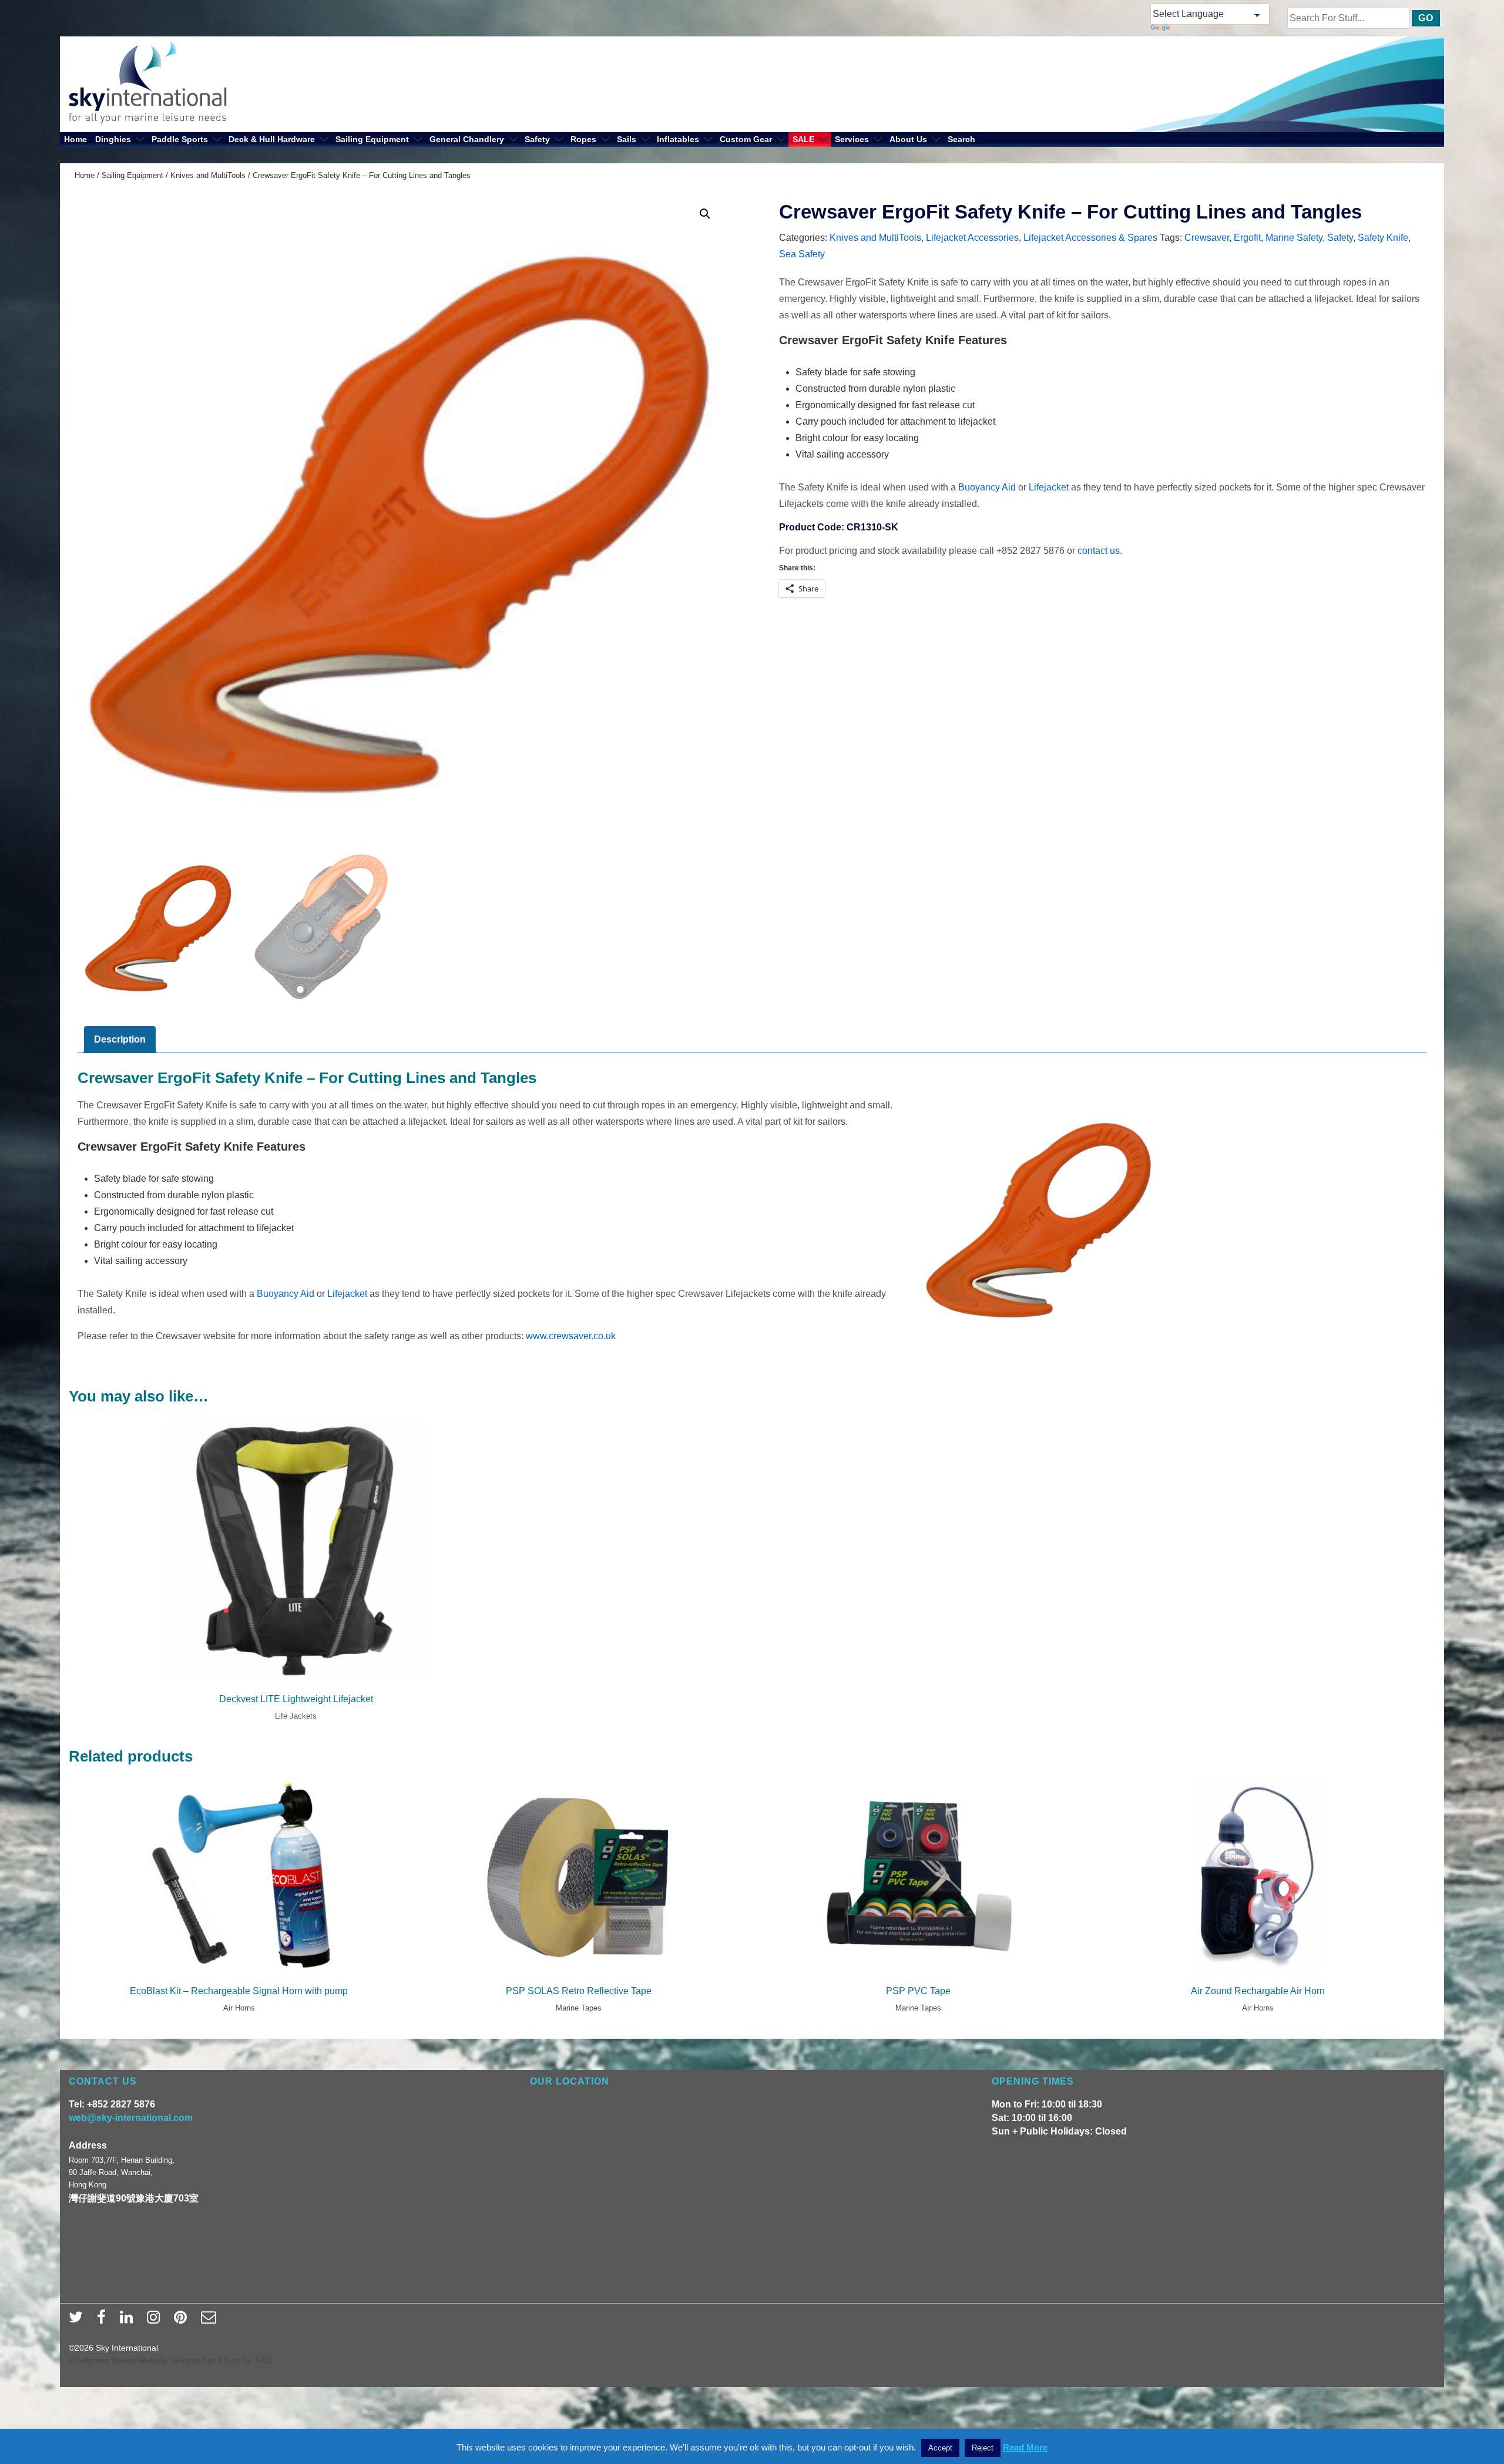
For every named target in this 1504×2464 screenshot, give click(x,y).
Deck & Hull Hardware (272, 139)
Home (75, 139)
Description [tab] (120, 1039)
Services (852, 139)
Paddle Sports (180, 139)
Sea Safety (802, 254)
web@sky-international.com (131, 2118)
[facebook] (104, 2321)
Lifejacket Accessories (972, 238)
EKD (264, 2360)
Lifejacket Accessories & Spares (1090, 238)
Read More (1025, 2447)
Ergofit (1247, 238)
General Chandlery (467, 139)
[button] (705, 214)
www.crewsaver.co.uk (571, 1336)
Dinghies (113, 139)
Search (961, 139)
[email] (210, 2321)
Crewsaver (1207, 238)
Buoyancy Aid (987, 487)
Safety (537, 139)
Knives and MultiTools (208, 175)
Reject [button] (983, 2448)
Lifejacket (1049, 487)
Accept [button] (940, 2448)
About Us (908, 139)
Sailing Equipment (372, 139)
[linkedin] (129, 2321)
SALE (803, 139)
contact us (1099, 551)
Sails (627, 139)
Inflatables (678, 139)
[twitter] (78, 2321)
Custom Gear (746, 139)
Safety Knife (1383, 238)
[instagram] (156, 2321)
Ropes (583, 139)
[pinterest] (183, 2321)
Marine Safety (1294, 238)
